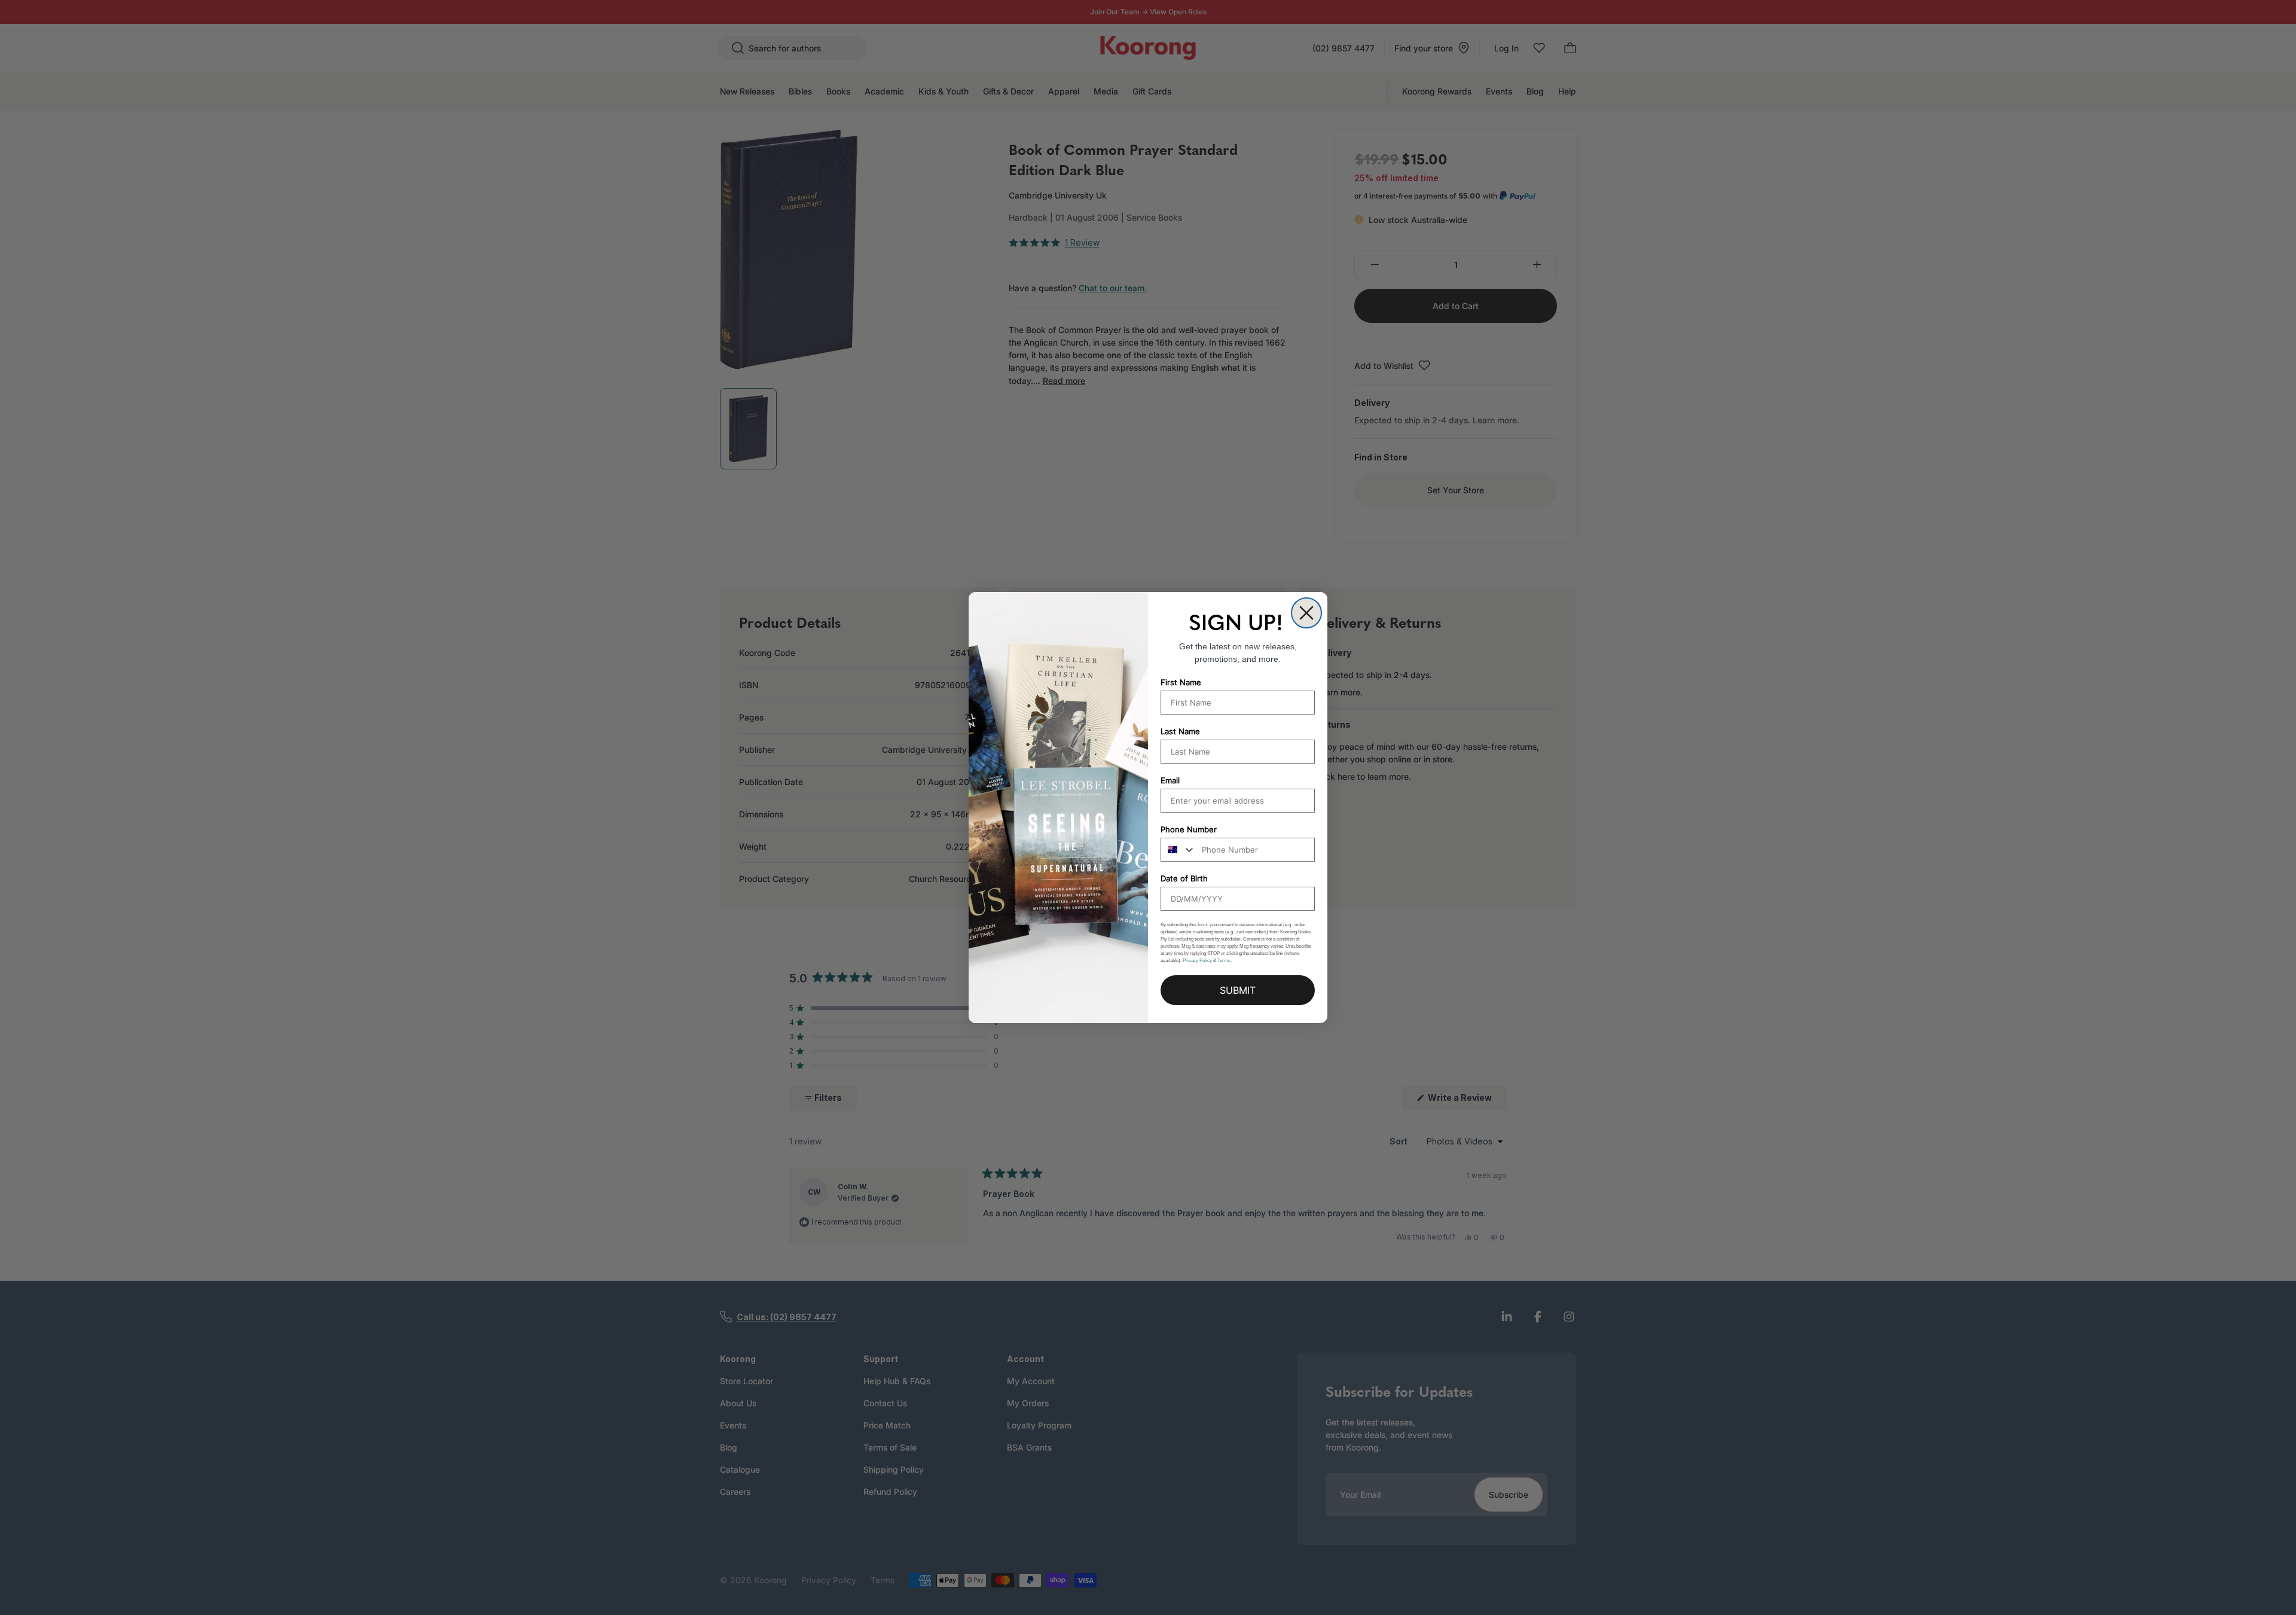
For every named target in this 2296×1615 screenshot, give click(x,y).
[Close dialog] (1306, 613)
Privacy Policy (1197, 961)
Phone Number (1189, 829)
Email (1170, 780)
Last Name (1180, 731)
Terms (1224, 961)
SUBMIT (1238, 990)
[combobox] (1178, 850)
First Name (1181, 682)
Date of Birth (1184, 878)
